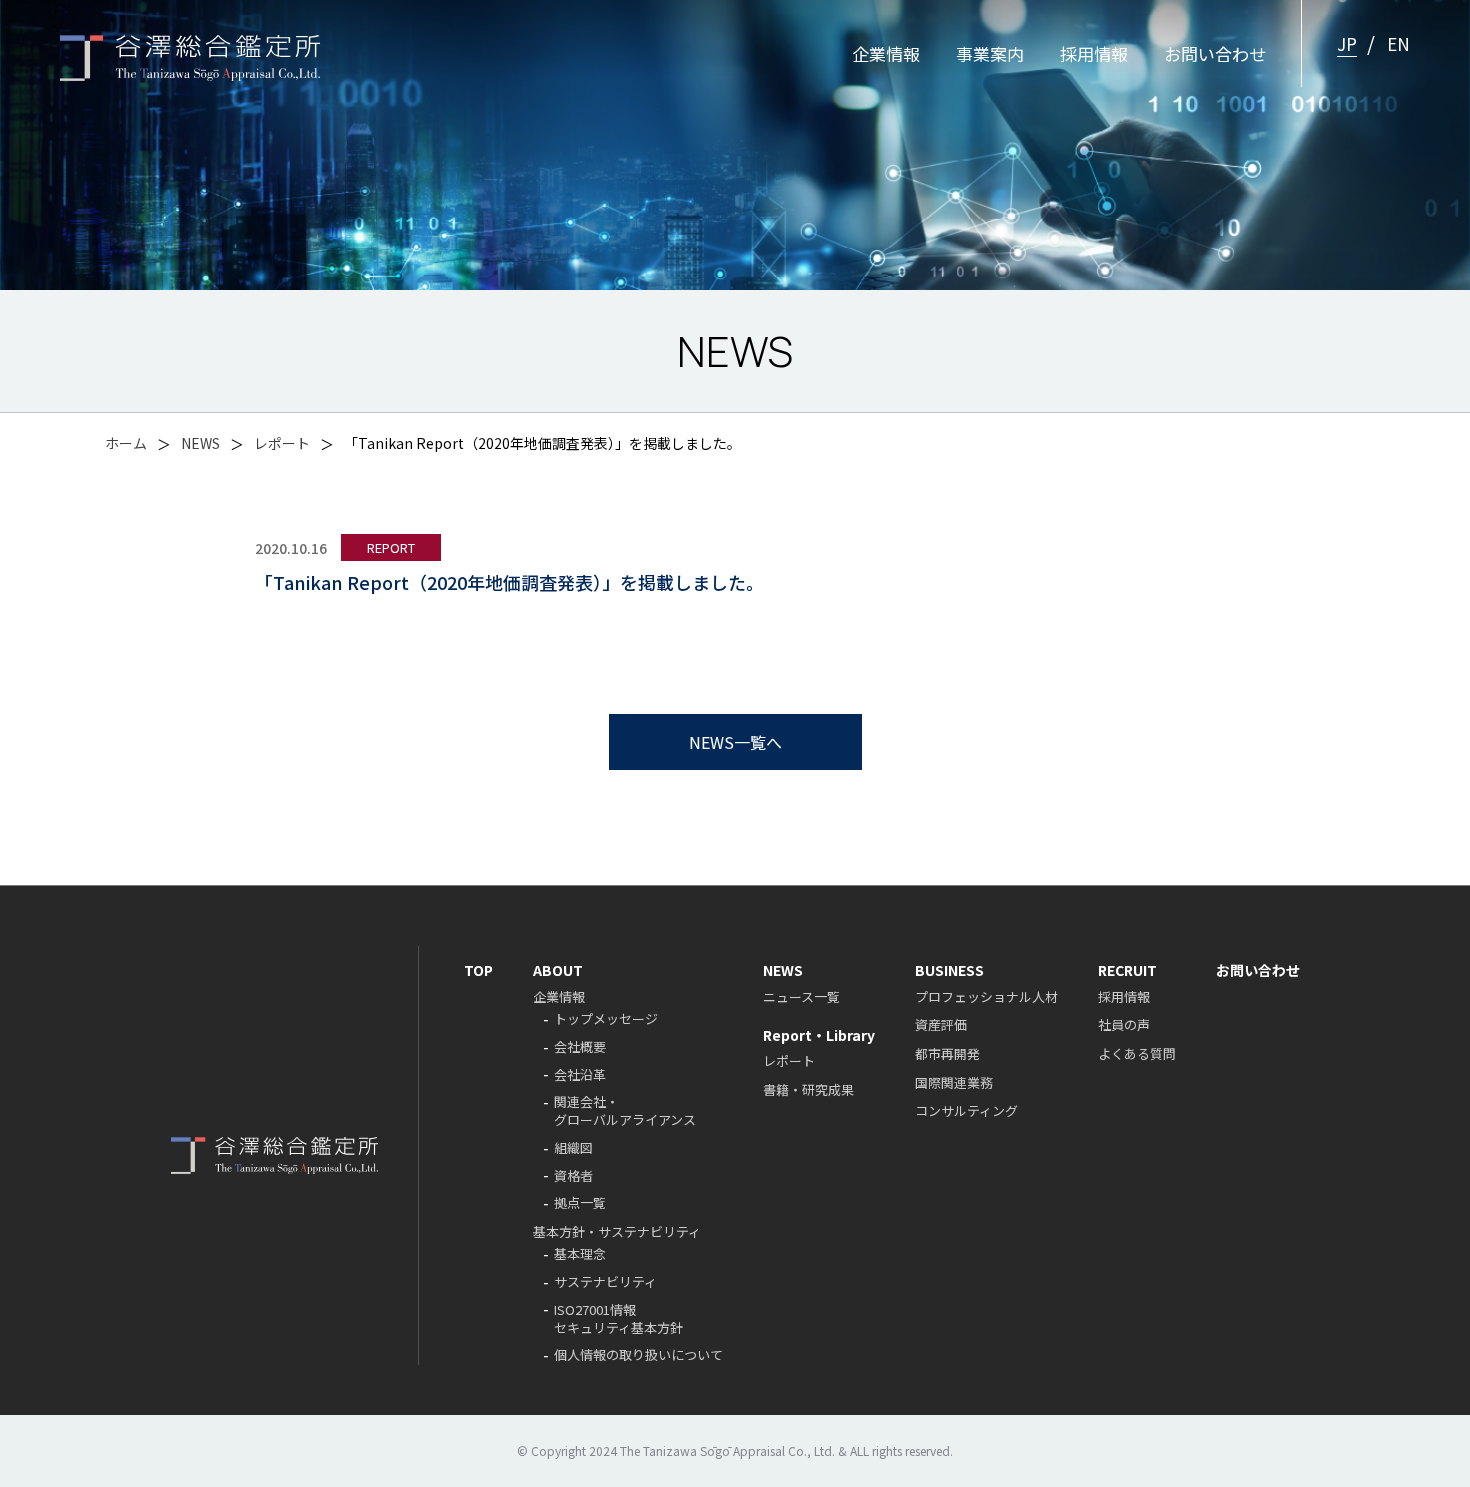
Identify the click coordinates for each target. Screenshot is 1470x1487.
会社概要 (580, 1048)
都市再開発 (947, 1053)
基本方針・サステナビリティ (617, 1231)
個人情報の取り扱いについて (638, 1356)
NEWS (200, 443)
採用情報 (1094, 53)
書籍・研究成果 (808, 1089)
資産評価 (941, 1024)
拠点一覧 (580, 1204)
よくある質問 (1137, 1053)
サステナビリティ (605, 1283)
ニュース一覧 (801, 996)
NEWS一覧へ (735, 742)
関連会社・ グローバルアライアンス (625, 1113)
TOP (478, 970)
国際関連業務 (954, 1082)
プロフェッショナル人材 (986, 996)
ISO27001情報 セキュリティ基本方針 (618, 1320)
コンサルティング (966, 1110)
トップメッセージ (606, 1020)
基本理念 (580, 1255)
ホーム (126, 443)
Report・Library (819, 1035)
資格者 (573, 1176)
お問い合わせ (1215, 53)
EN (1398, 43)
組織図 (573, 1149)
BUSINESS (949, 970)
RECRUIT (1127, 970)
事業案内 (990, 53)
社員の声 (1124, 1024)
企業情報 (886, 53)
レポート (282, 443)
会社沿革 (580, 1075)
